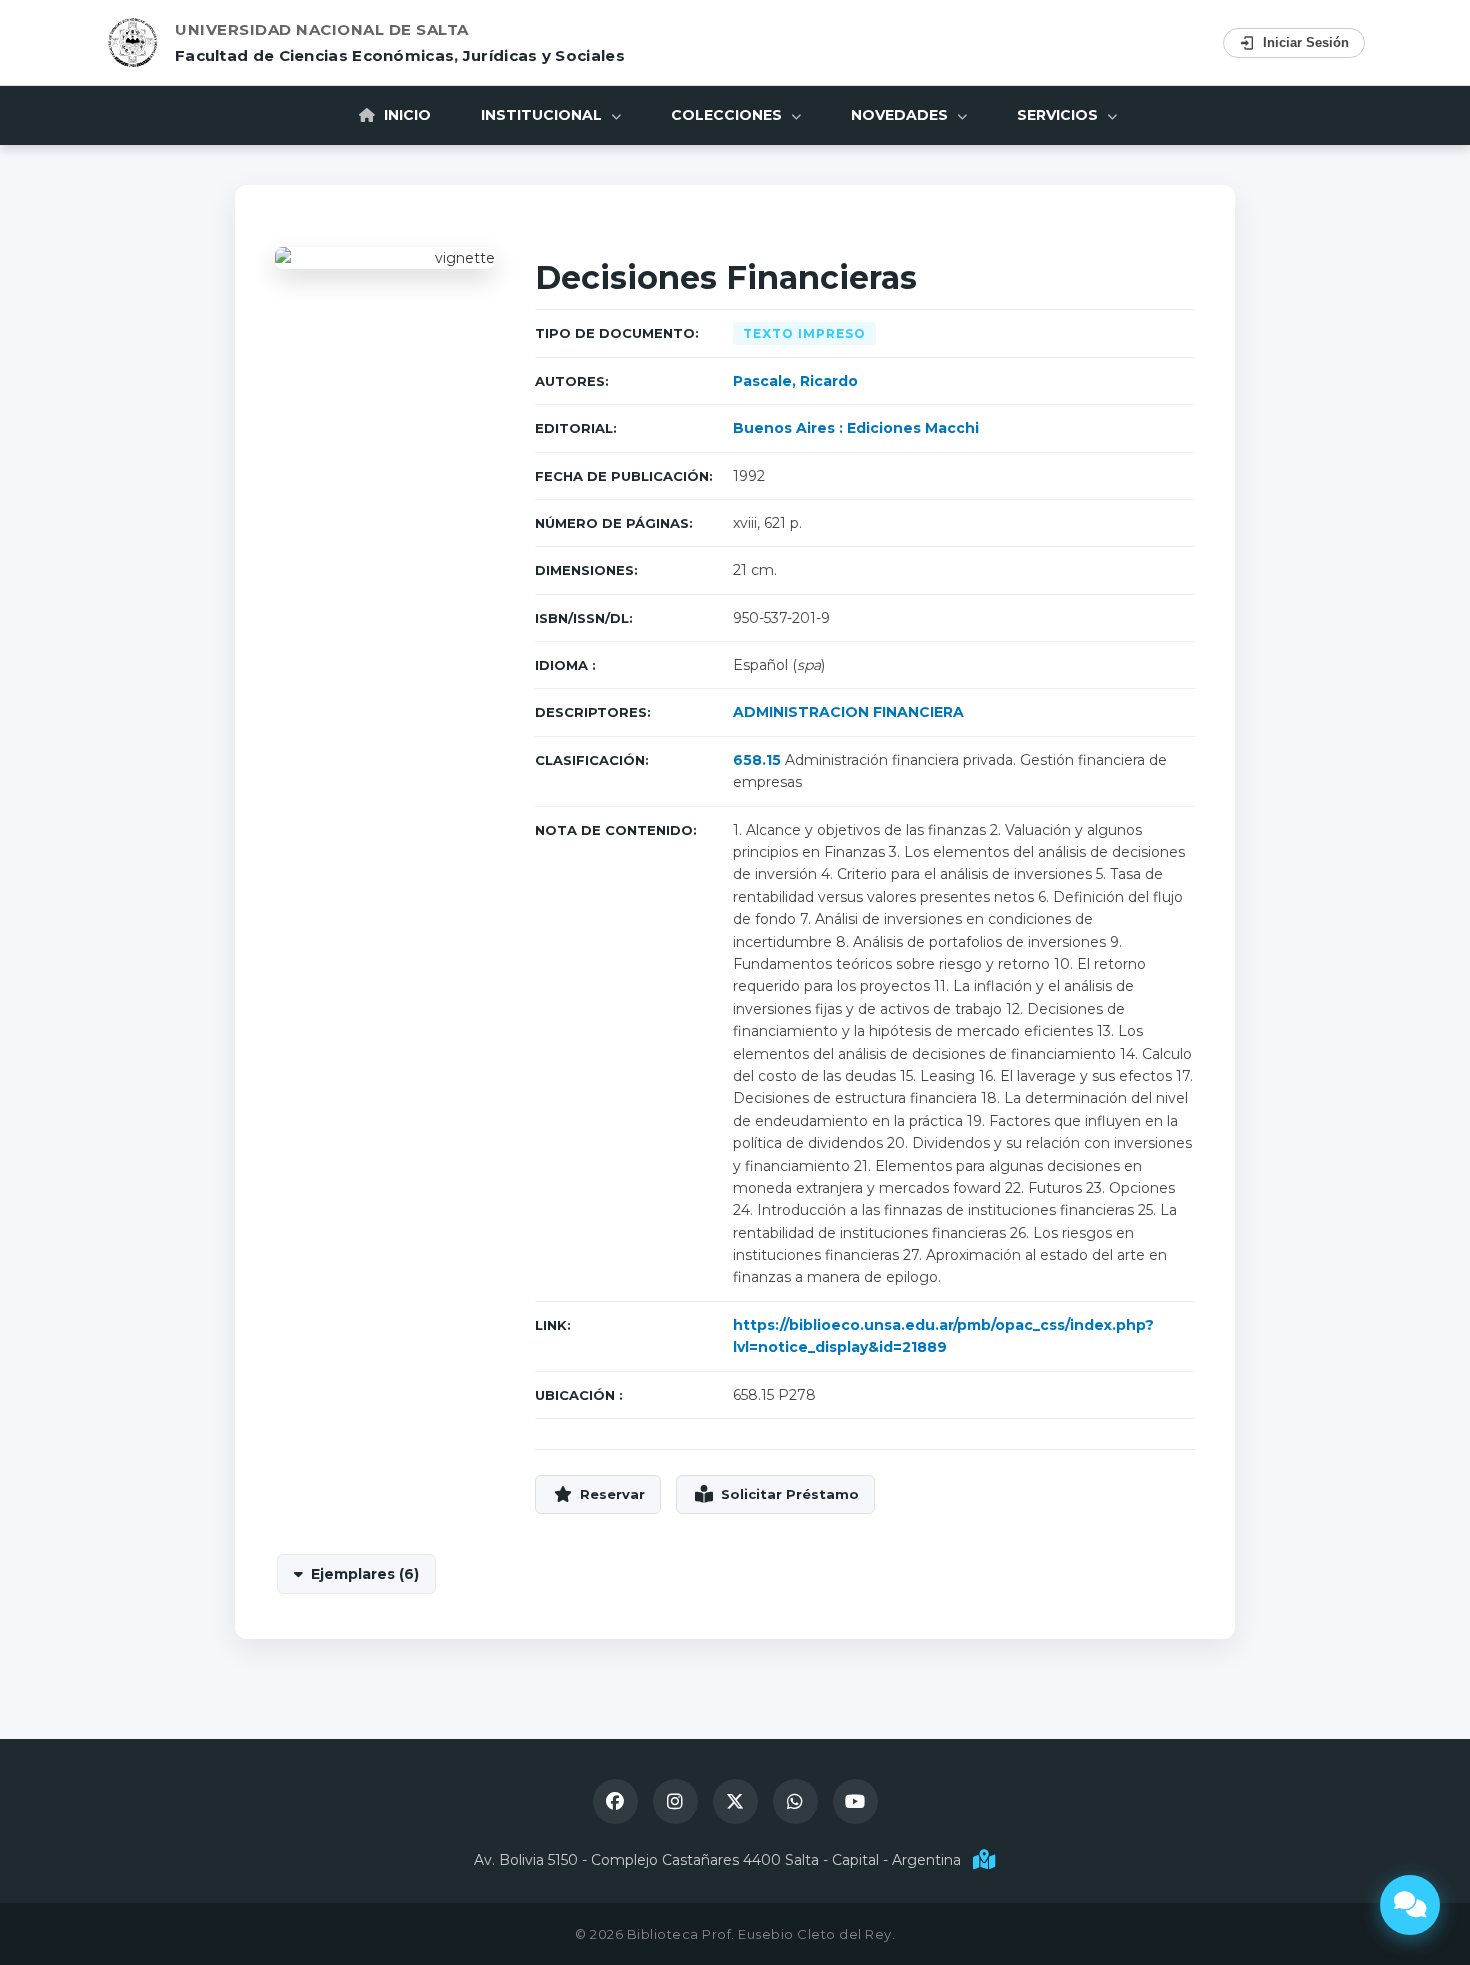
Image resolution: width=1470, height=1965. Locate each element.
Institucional (543, 115)
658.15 (757, 760)
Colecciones (728, 115)
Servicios (1059, 115)
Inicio (405, 115)
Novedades (901, 115)
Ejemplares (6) (365, 1574)
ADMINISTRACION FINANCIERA (848, 712)
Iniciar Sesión (1306, 42)
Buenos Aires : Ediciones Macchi (856, 428)
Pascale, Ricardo (795, 381)
